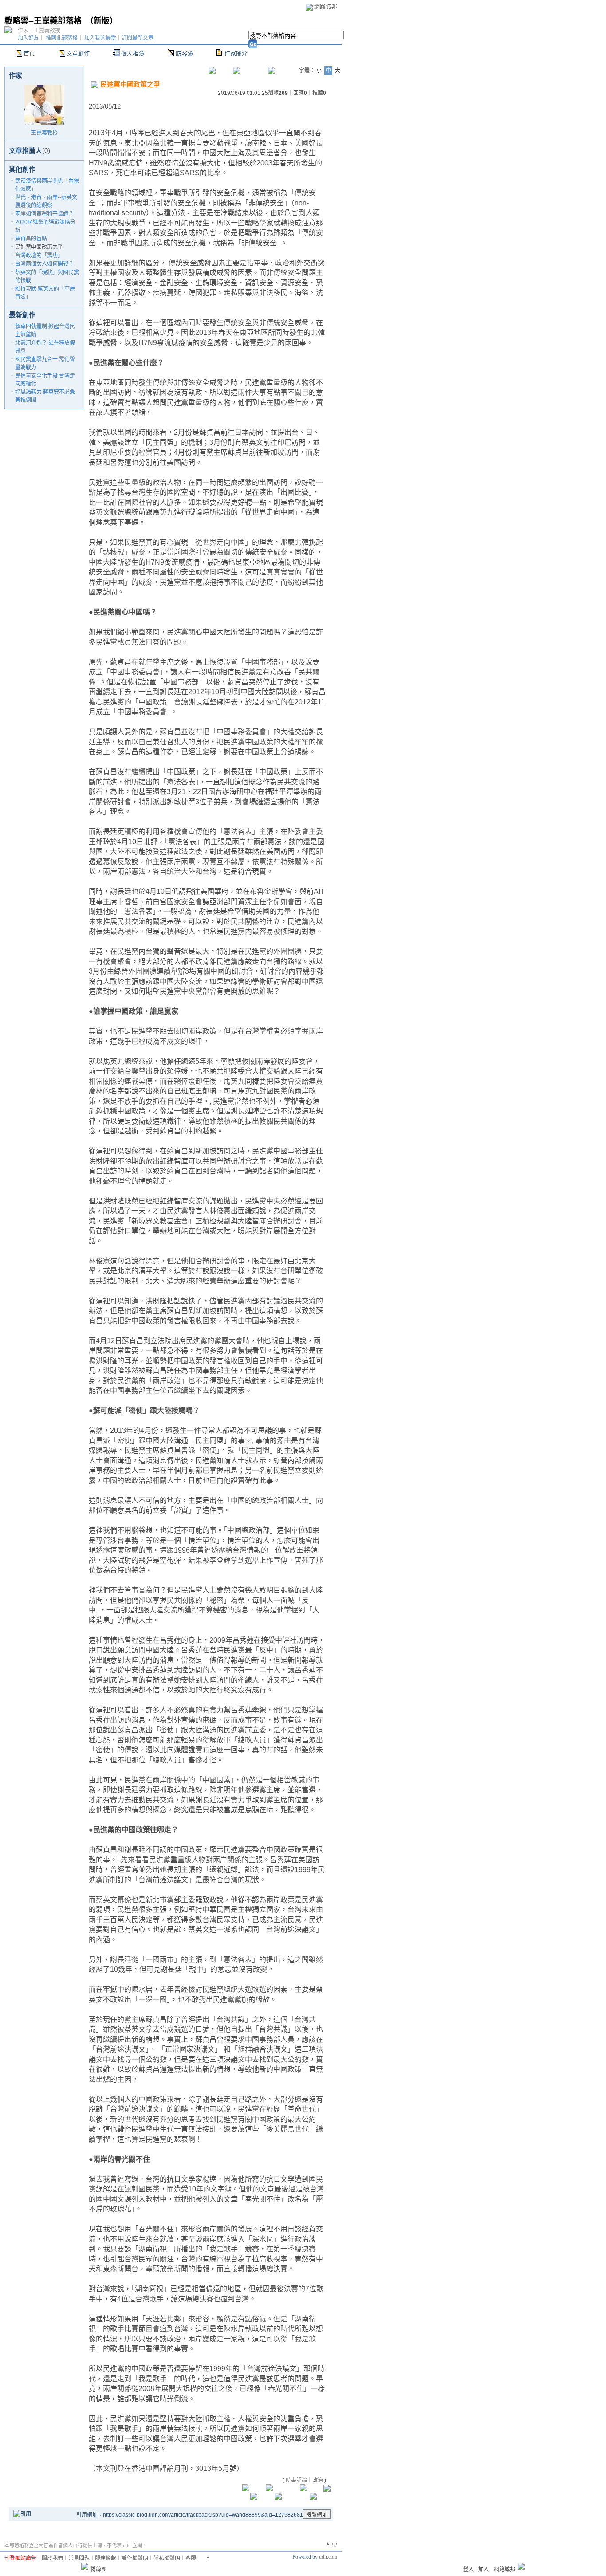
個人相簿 (133, 53)
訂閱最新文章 (138, 38)
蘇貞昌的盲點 (31, 239)
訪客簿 (184, 53)
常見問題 (79, 2558)
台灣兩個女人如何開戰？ (44, 264)
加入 (484, 2569)
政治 (318, 2480)
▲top (331, 2544)
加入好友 (28, 38)
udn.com (328, 2557)
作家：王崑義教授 (39, 31)
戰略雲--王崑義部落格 (43, 21)
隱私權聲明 (167, 2558)
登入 (468, 2569)
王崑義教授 (44, 133)
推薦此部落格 (62, 38)
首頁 (29, 53)
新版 (102, 21)
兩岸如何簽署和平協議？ (44, 214)
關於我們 (52, 2558)
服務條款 (106, 2558)
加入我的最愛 (100, 38)
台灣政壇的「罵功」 (39, 256)
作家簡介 (236, 53)
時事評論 (296, 2480)
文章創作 (78, 53)
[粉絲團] (85, 2566)
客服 (191, 2558)
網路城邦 (326, 6)
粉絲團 (98, 2569)
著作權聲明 (135, 2558)
